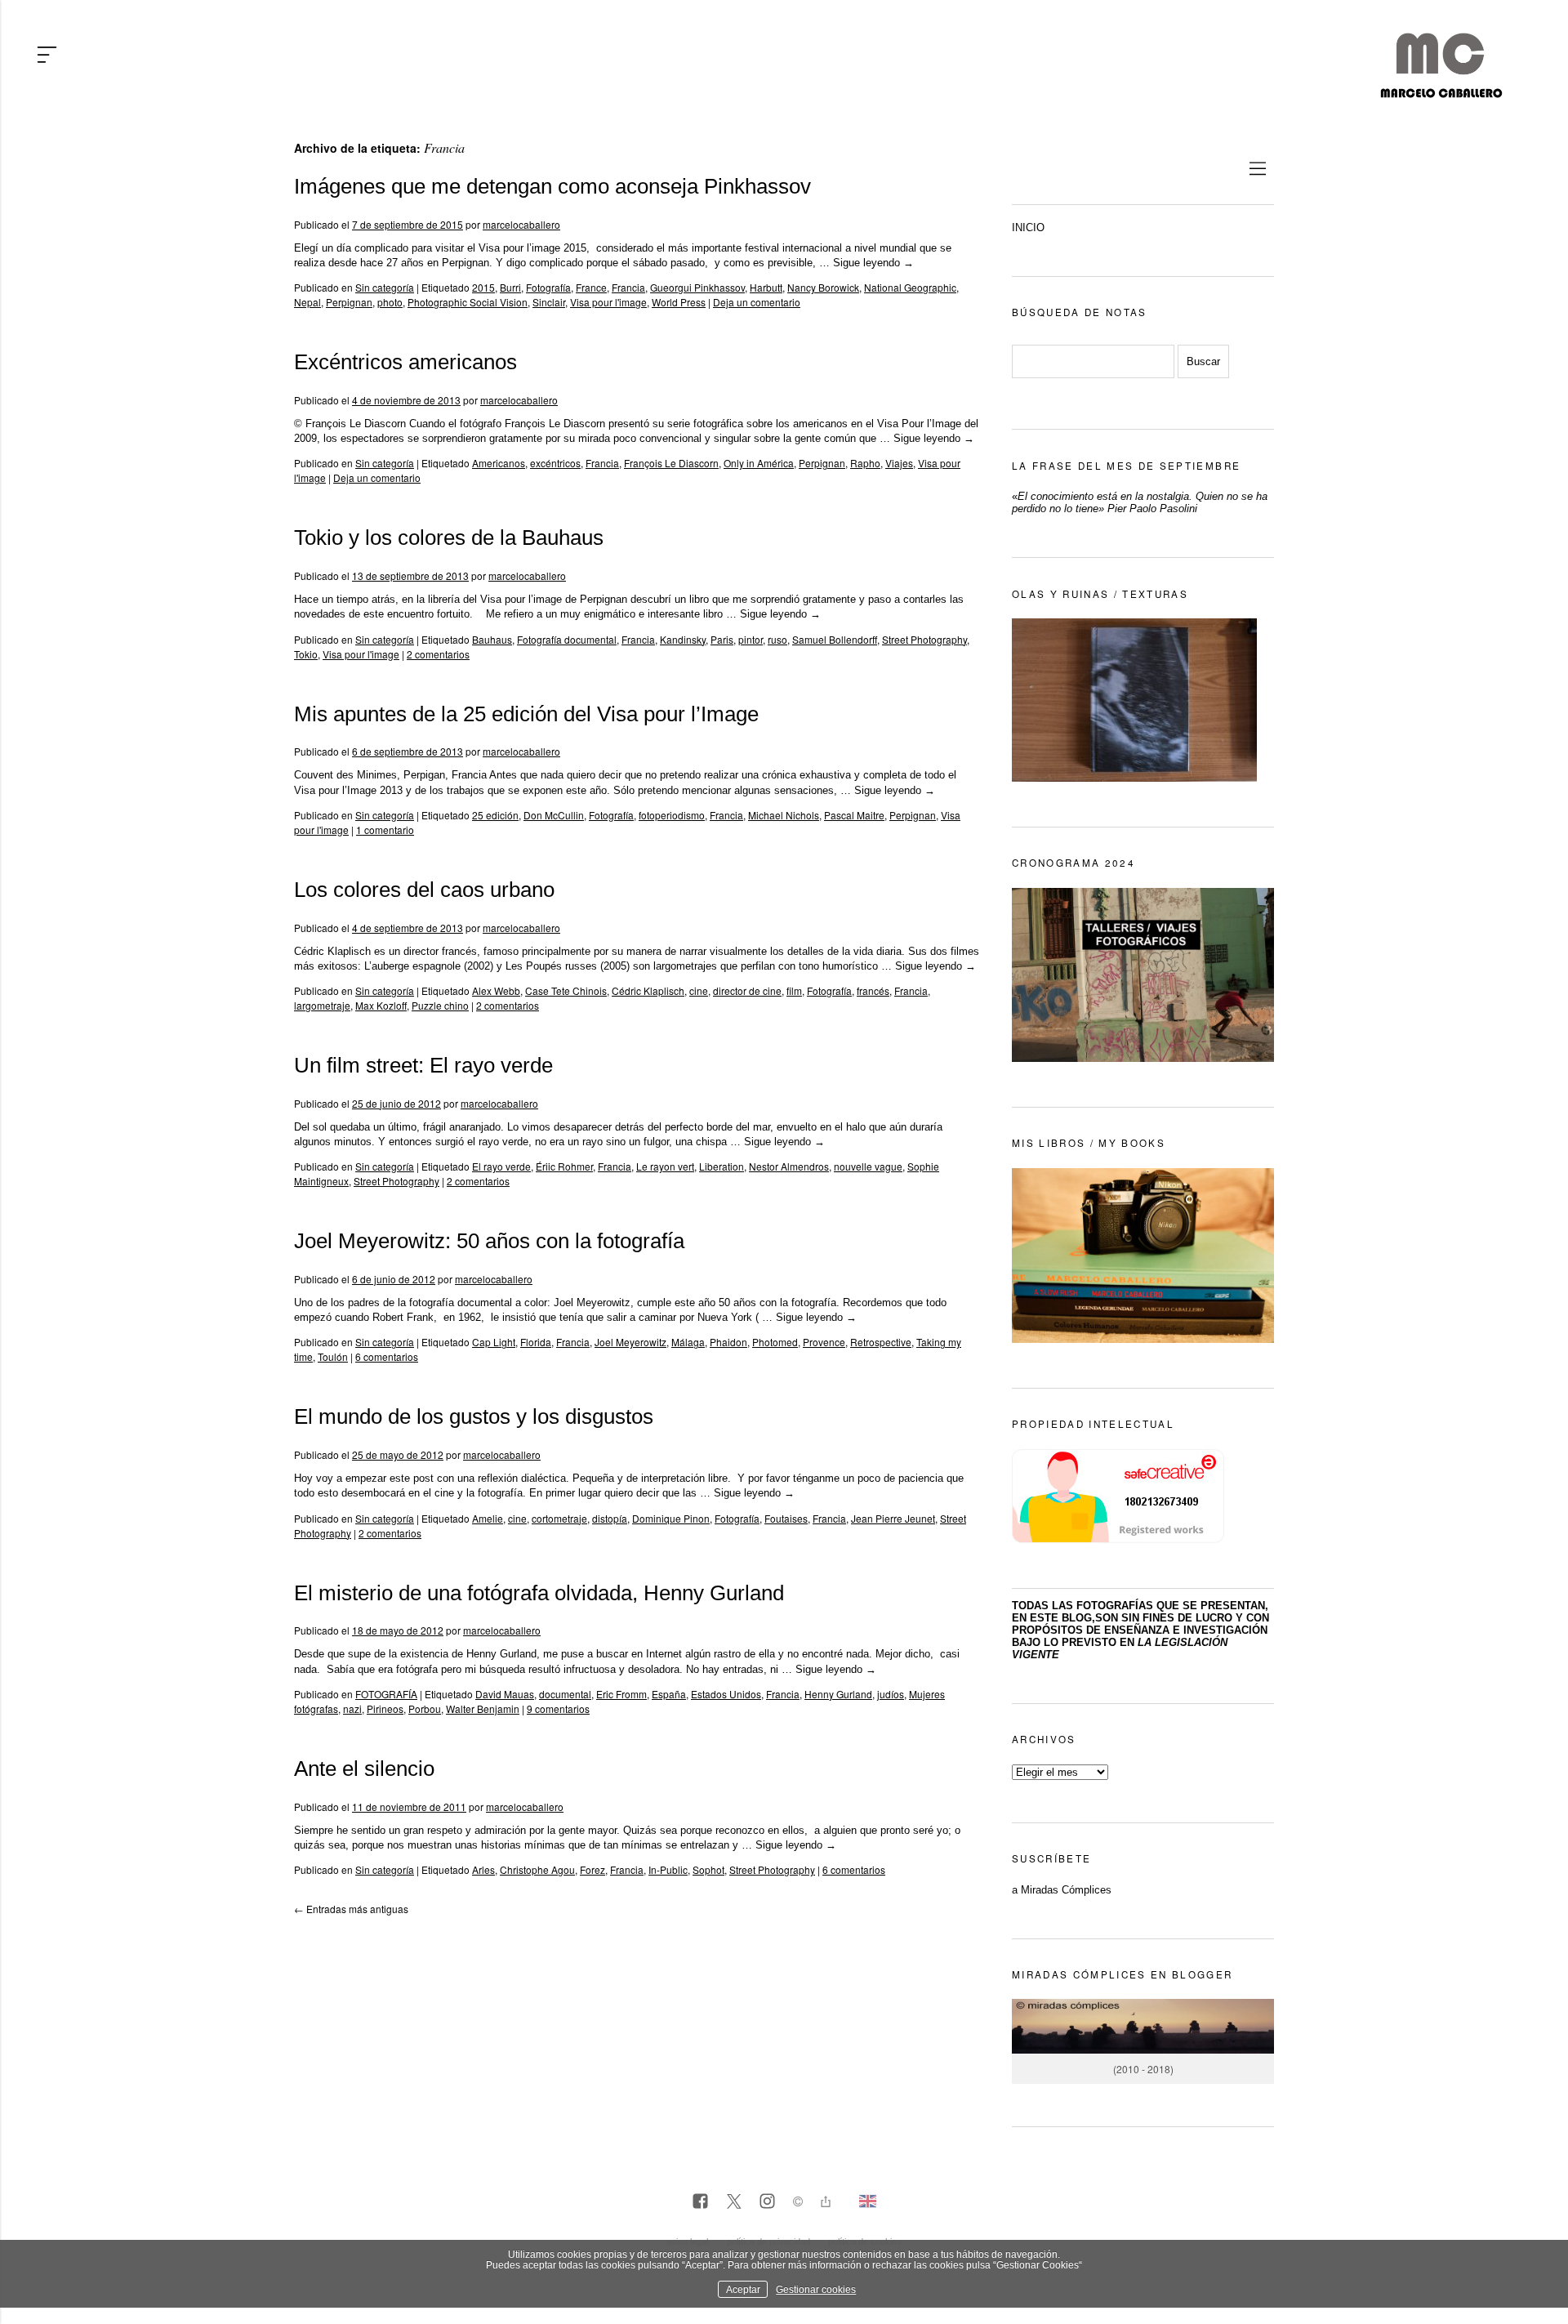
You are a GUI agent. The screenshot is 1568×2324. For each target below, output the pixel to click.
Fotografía (548, 287)
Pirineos (385, 1708)
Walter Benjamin (483, 1708)
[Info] (798, 2204)
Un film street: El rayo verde (423, 1065)
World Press (679, 302)
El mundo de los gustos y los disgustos (474, 1416)
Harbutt (766, 287)
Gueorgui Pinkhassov (697, 287)
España (669, 1694)
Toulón (333, 1356)
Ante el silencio (364, 1769)
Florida (536, 1342)
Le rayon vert (665, 1166)
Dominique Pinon (671, 1518)
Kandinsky (683, 639)
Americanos (499, 463)
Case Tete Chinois (566, 990)
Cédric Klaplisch (648, 990)
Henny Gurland (838, 1694)
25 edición (495, 815)
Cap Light (494, 1342)
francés (873, 990)
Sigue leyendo (873, 263)
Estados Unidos (726, 1694)
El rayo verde (501, 1166)
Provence (824, 1342)
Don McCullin (554, 815)
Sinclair (549, 302)
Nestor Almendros (789, 1166)
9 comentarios (558, 1708)
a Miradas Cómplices (1062, 1890)
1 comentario (385, 830)
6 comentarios (387, 1356)
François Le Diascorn (671, 463)
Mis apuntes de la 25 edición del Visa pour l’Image (526, 714)
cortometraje (559, 1518)
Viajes (899, 463)
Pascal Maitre (854, 815)
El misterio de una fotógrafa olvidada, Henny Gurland (539, 1593)
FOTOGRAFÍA (386, 1694)
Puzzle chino (440, 1005)
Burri (510, 287)
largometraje (322, 1005)
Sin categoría (385, 287)
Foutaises (786, 1518)
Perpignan (349, 302)
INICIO (1028, 227)
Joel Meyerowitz (630, 1342)
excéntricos (555, 463)
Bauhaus (492, 639)
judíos (891, 1694)
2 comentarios (438, 654)
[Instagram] (767, 2202)
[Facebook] (700, 2202)
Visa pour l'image (608, 302)
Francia (628, 287)
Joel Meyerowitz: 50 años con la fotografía (489, 1241)
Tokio (306, 654)
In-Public (668, 1869)
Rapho (865, 463)
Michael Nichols (784, 815)
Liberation (722, 1166)
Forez (592, 1869)
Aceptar (743, 2289)
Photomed (775, 1342)
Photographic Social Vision (468, 302)
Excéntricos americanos (405, 362)
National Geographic (910, 287)
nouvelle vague (868, 1166)
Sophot (708, 1869)
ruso (777, 639)
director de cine (747, 990)
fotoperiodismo (672, 815)
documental (565, 1694)
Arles (483, 1869)
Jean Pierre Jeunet (893, 1518)
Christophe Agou (537, 1869)
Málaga (688, 1342)
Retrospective (881, 1342)
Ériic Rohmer (564, 1166)
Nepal (307, 302)
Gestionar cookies (816, 2289)
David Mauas (505, 1694)
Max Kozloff (381, 1005)
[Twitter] (734, 2202)
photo (390, 302)
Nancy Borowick (823, 287)
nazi (352, 1708)
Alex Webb (496, 990)
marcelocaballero (521, 224)
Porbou (425, 1708)
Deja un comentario (757, 302)
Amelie (488, 1518)
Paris (722, 639)
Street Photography (924, 639)
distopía (610, 1518)
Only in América (759, 463)
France (591, 287)
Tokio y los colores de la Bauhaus (449, 538)
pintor (751, 639)
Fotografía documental (567, 639)
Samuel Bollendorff (835, 639)
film (794, 990)
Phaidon (728, 1342)
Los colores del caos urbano (424, 890)
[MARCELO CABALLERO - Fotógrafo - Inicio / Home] (1441, 91)
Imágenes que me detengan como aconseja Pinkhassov (552, 186)
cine (699, 990)
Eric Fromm (621, 1694)
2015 (483, 287)
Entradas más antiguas (351, 1909)
